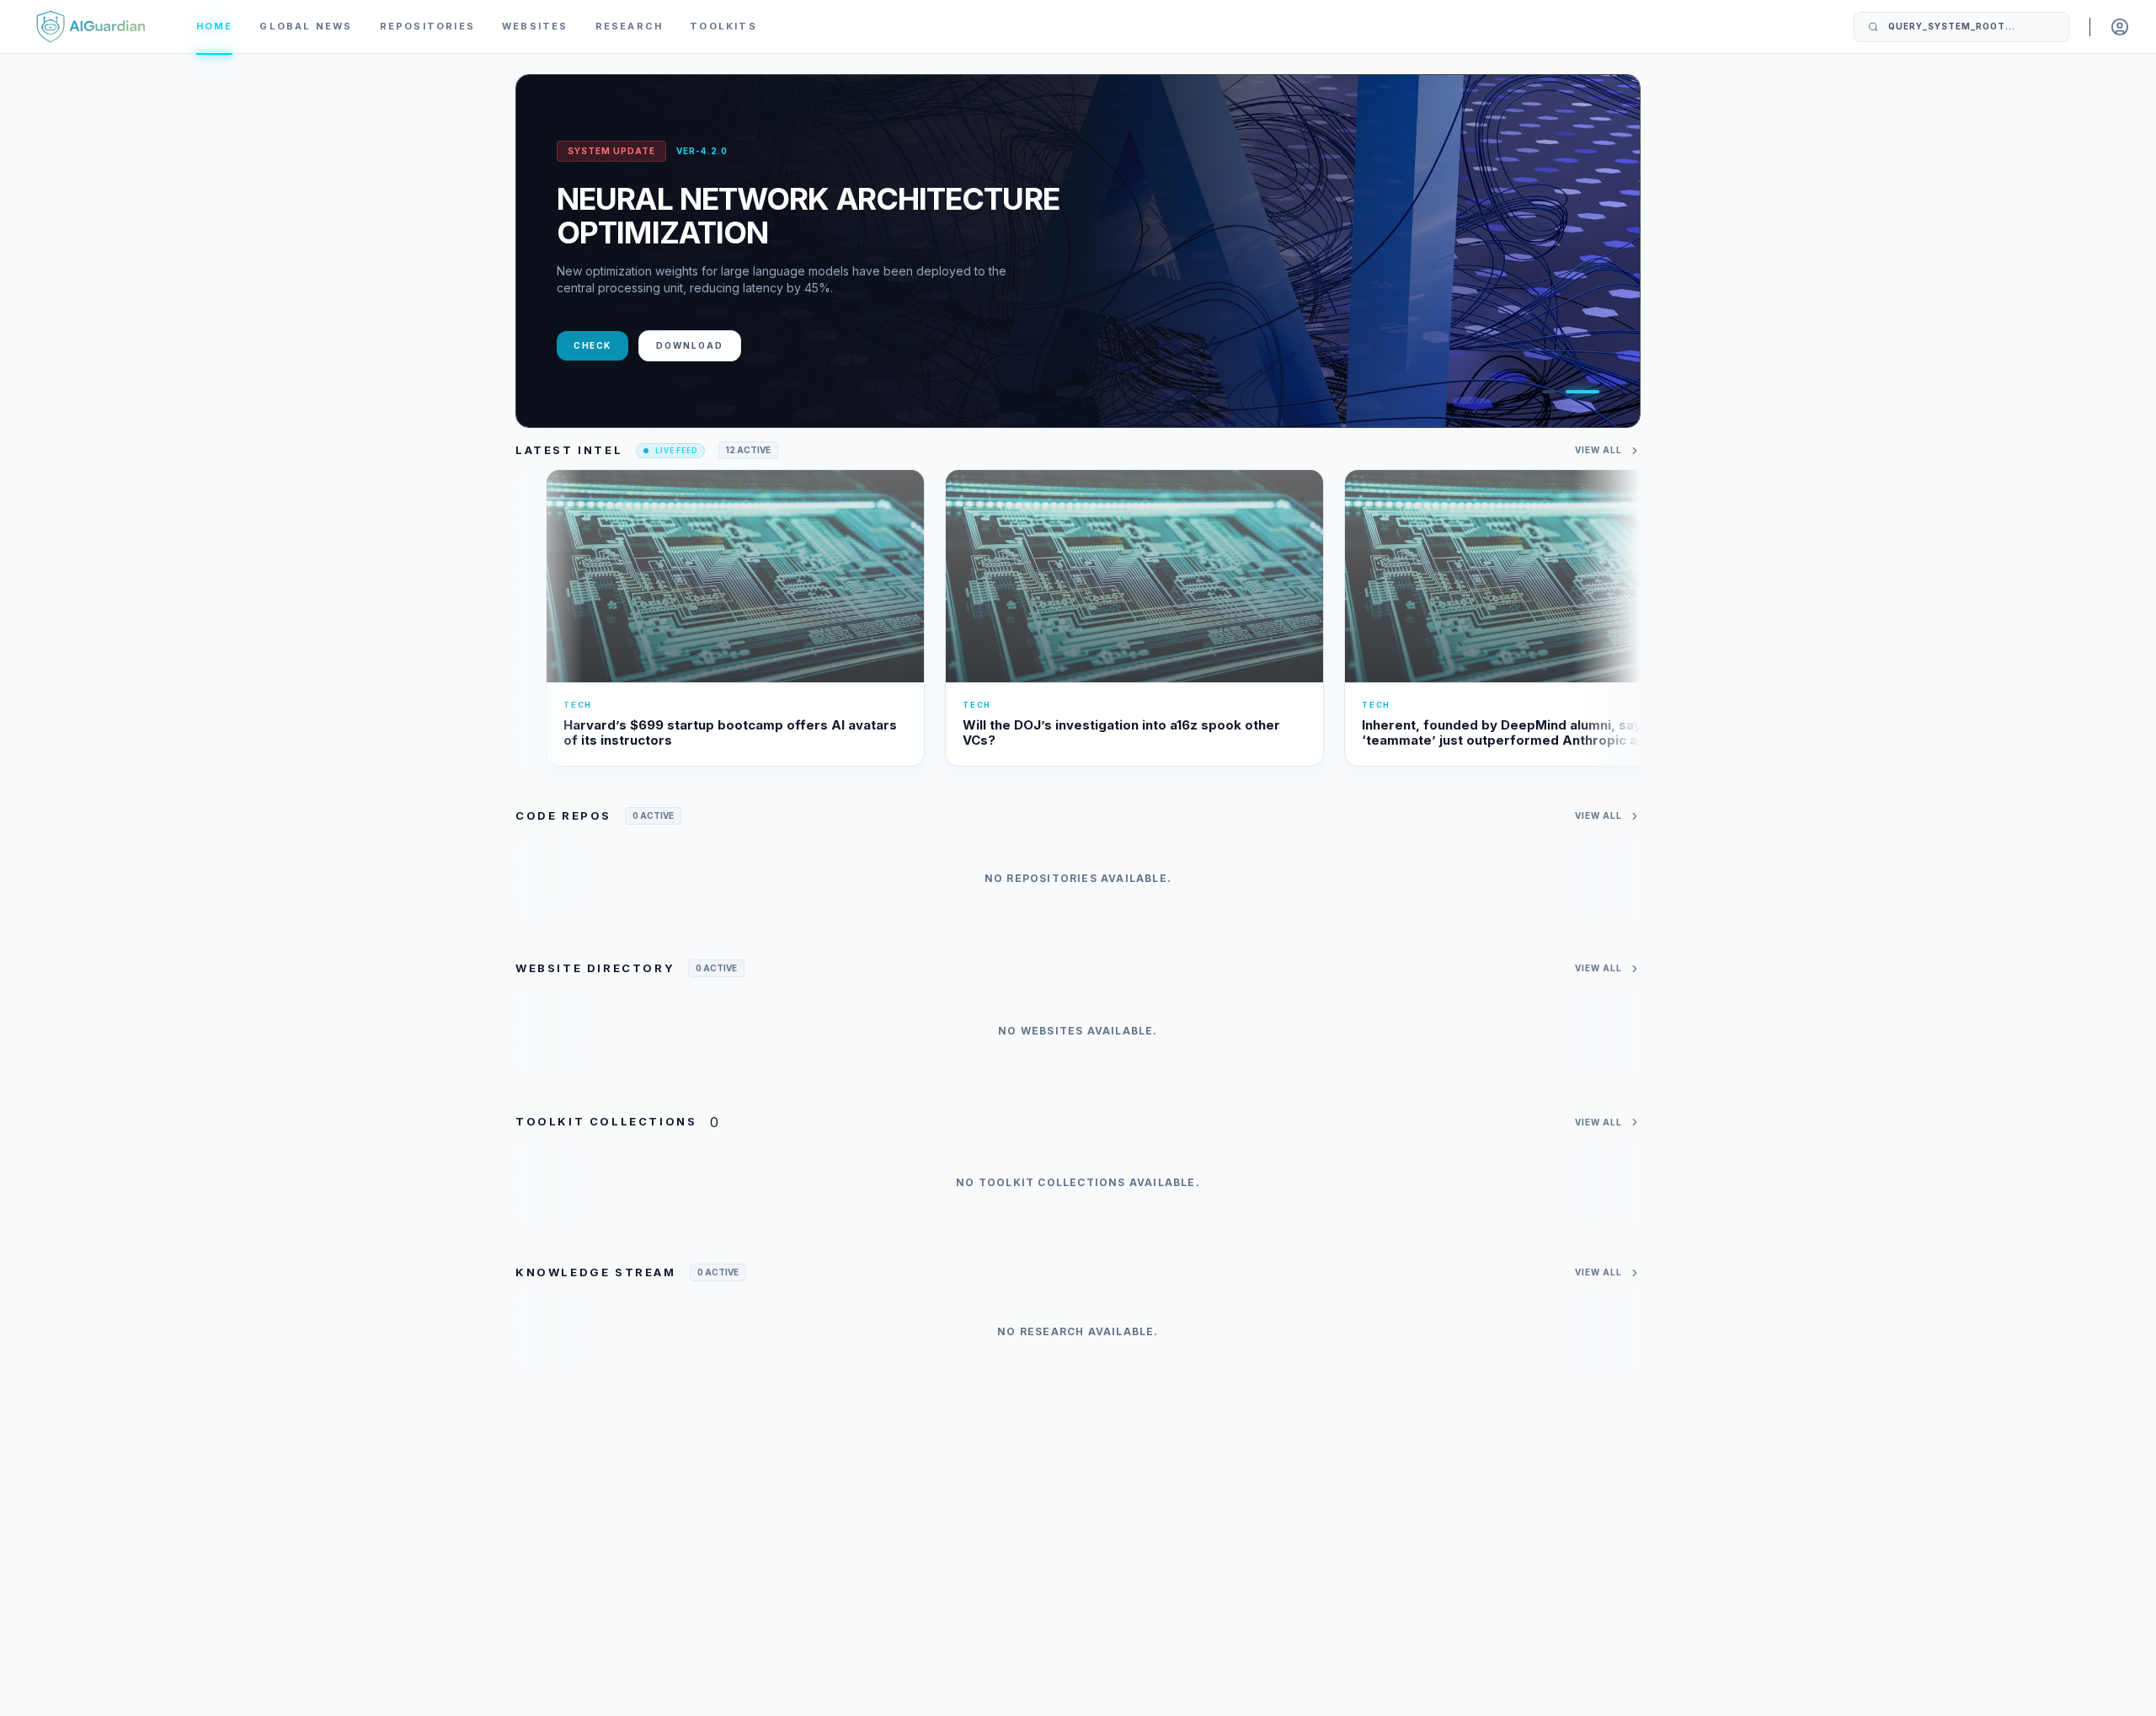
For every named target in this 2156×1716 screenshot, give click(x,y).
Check (592, 345)
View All (1598, 450)
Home (215, 26)
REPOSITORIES (427, 26)
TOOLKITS (723, 26)
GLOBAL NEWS (306, 26)
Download (690, 345)
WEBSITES (535, 26)
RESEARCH (630, 26)
